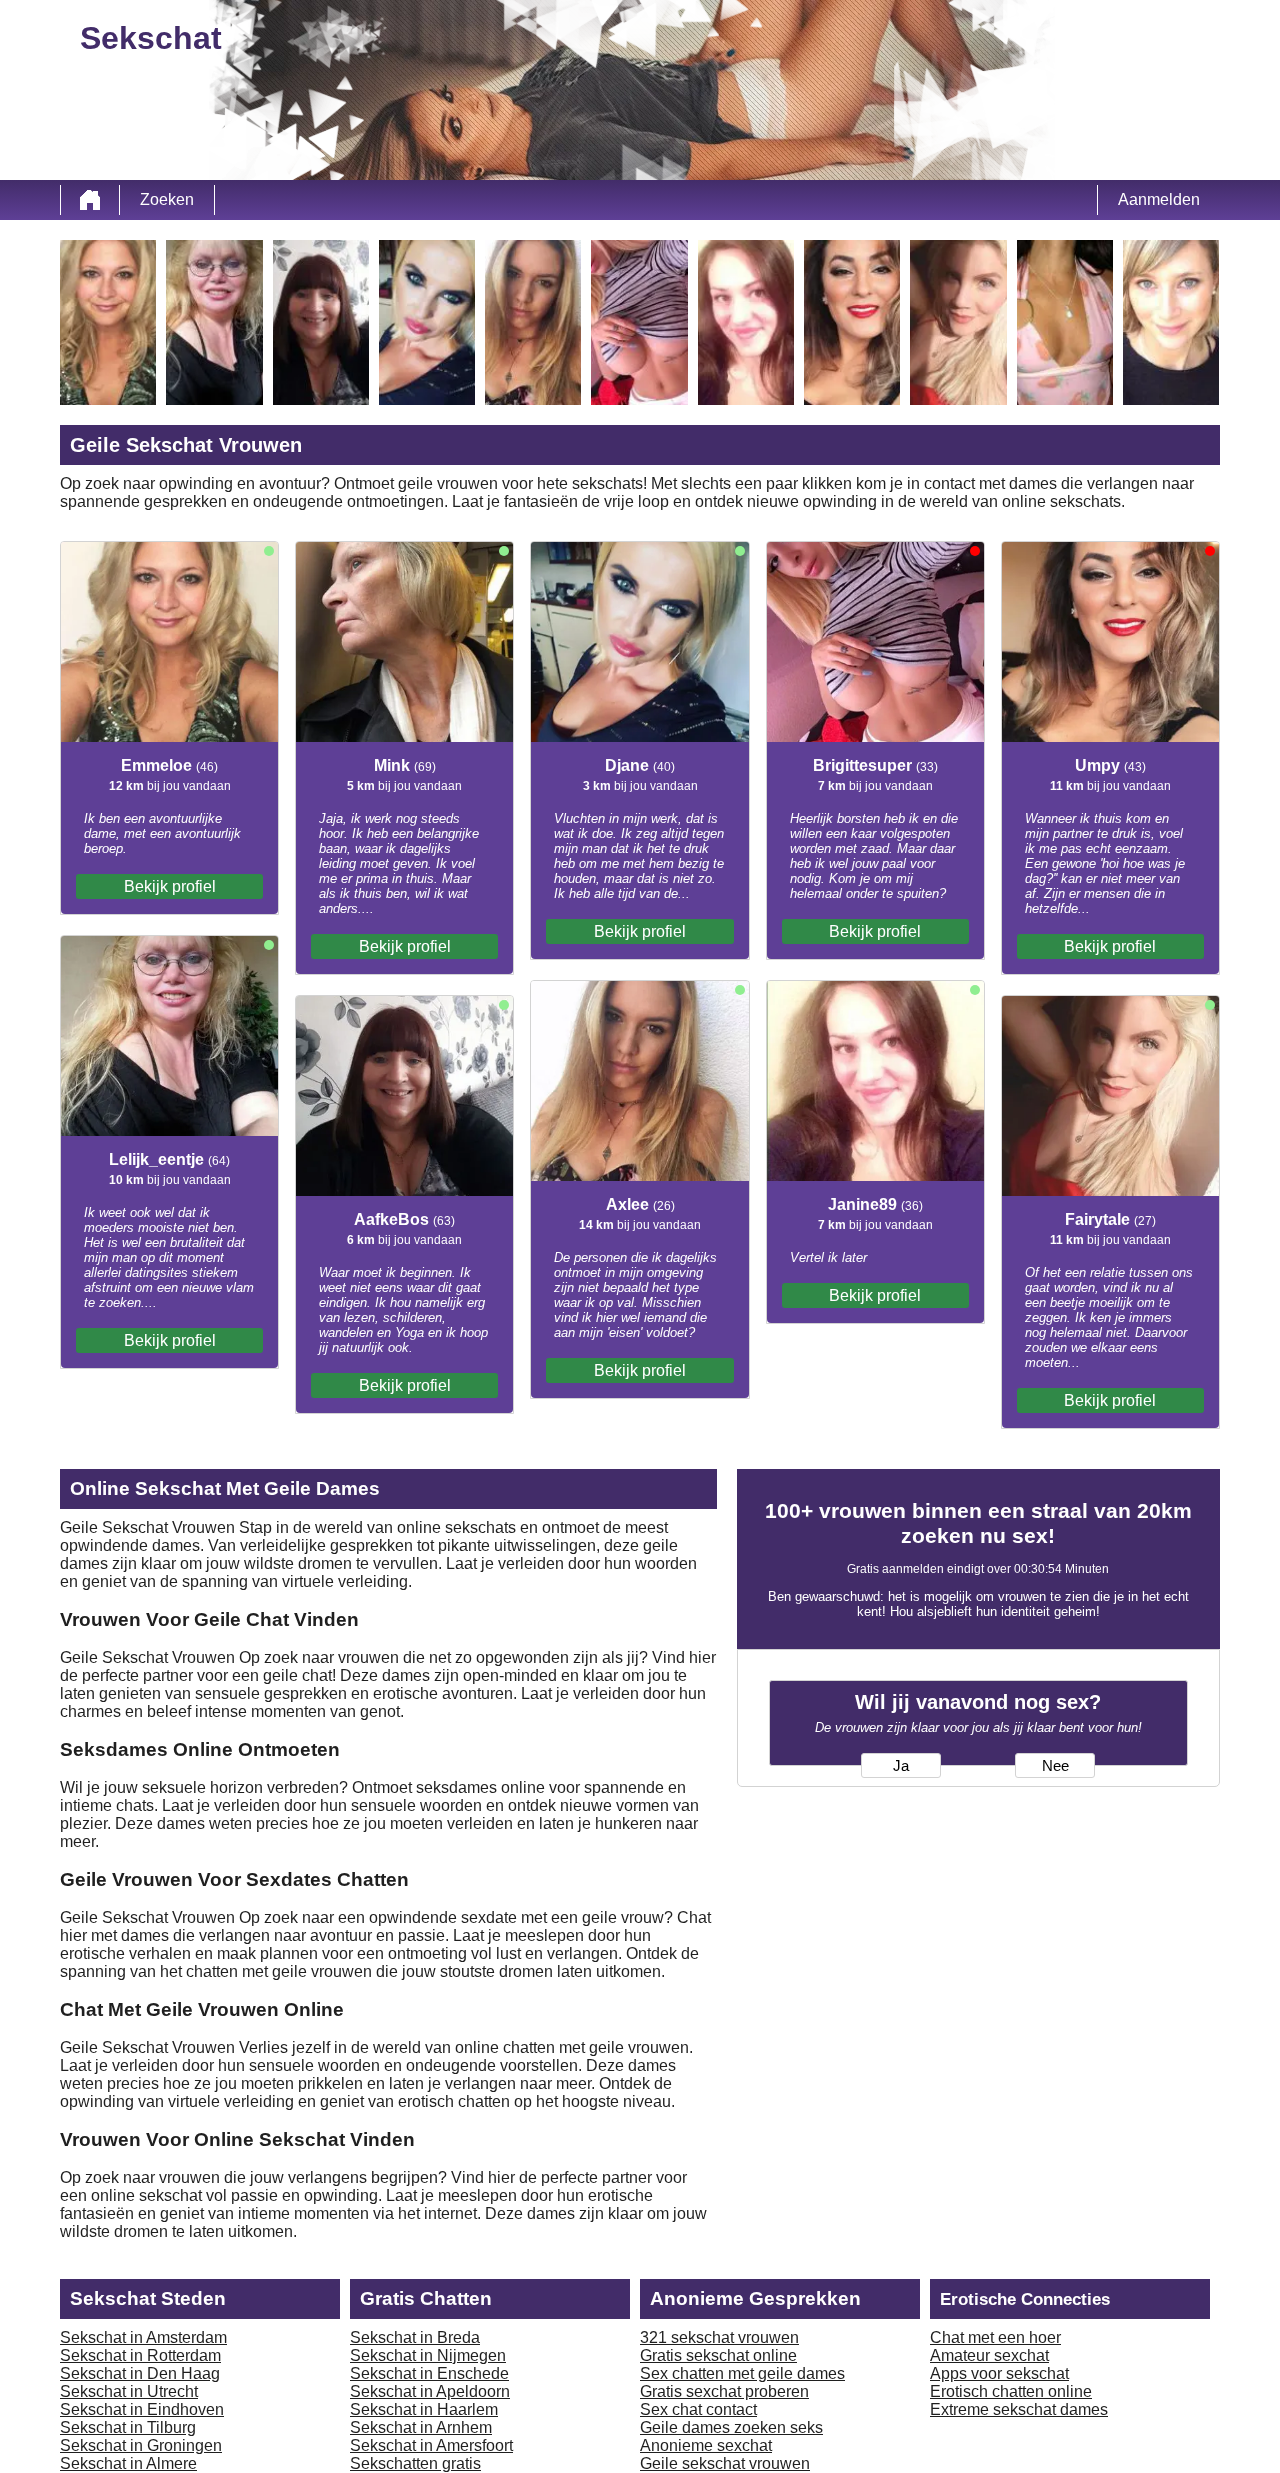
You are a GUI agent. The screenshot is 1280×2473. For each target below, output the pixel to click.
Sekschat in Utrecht (129, 2391)
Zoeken (167, 199)
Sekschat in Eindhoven (142, 2409)
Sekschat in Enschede (429, 2373)
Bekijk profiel (170, 886)
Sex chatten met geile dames (742, 2373)
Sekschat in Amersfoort (431, 2445)
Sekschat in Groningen (141, 2445)
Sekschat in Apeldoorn (430, 2391)
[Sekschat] (90, 200)
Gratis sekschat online (718, 2355)
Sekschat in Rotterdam (140, 2355)
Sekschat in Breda (415, 2337)
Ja (901, 1766)
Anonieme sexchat (706, 2445)
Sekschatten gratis (415, 2463)
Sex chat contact (698, 2409)
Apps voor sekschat (999, 2373)
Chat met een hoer (995, 2337)
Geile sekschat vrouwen (725, 2463)
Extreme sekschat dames (1019, 2409)
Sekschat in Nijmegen (428, 2355)
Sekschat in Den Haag (140, 2373)
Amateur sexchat (989, 2355)
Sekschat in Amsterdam (143, 2337)
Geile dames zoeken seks (731, 2427)
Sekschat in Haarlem (424, 2409)
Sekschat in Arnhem (421, 2427)
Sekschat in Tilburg (128, 2427)
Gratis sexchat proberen (724, 2391)
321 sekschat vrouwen (719, 2337)
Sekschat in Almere (128, 2463)
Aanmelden (1159, 199)
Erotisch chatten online (1011, 2391)
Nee (1055, 1766)
